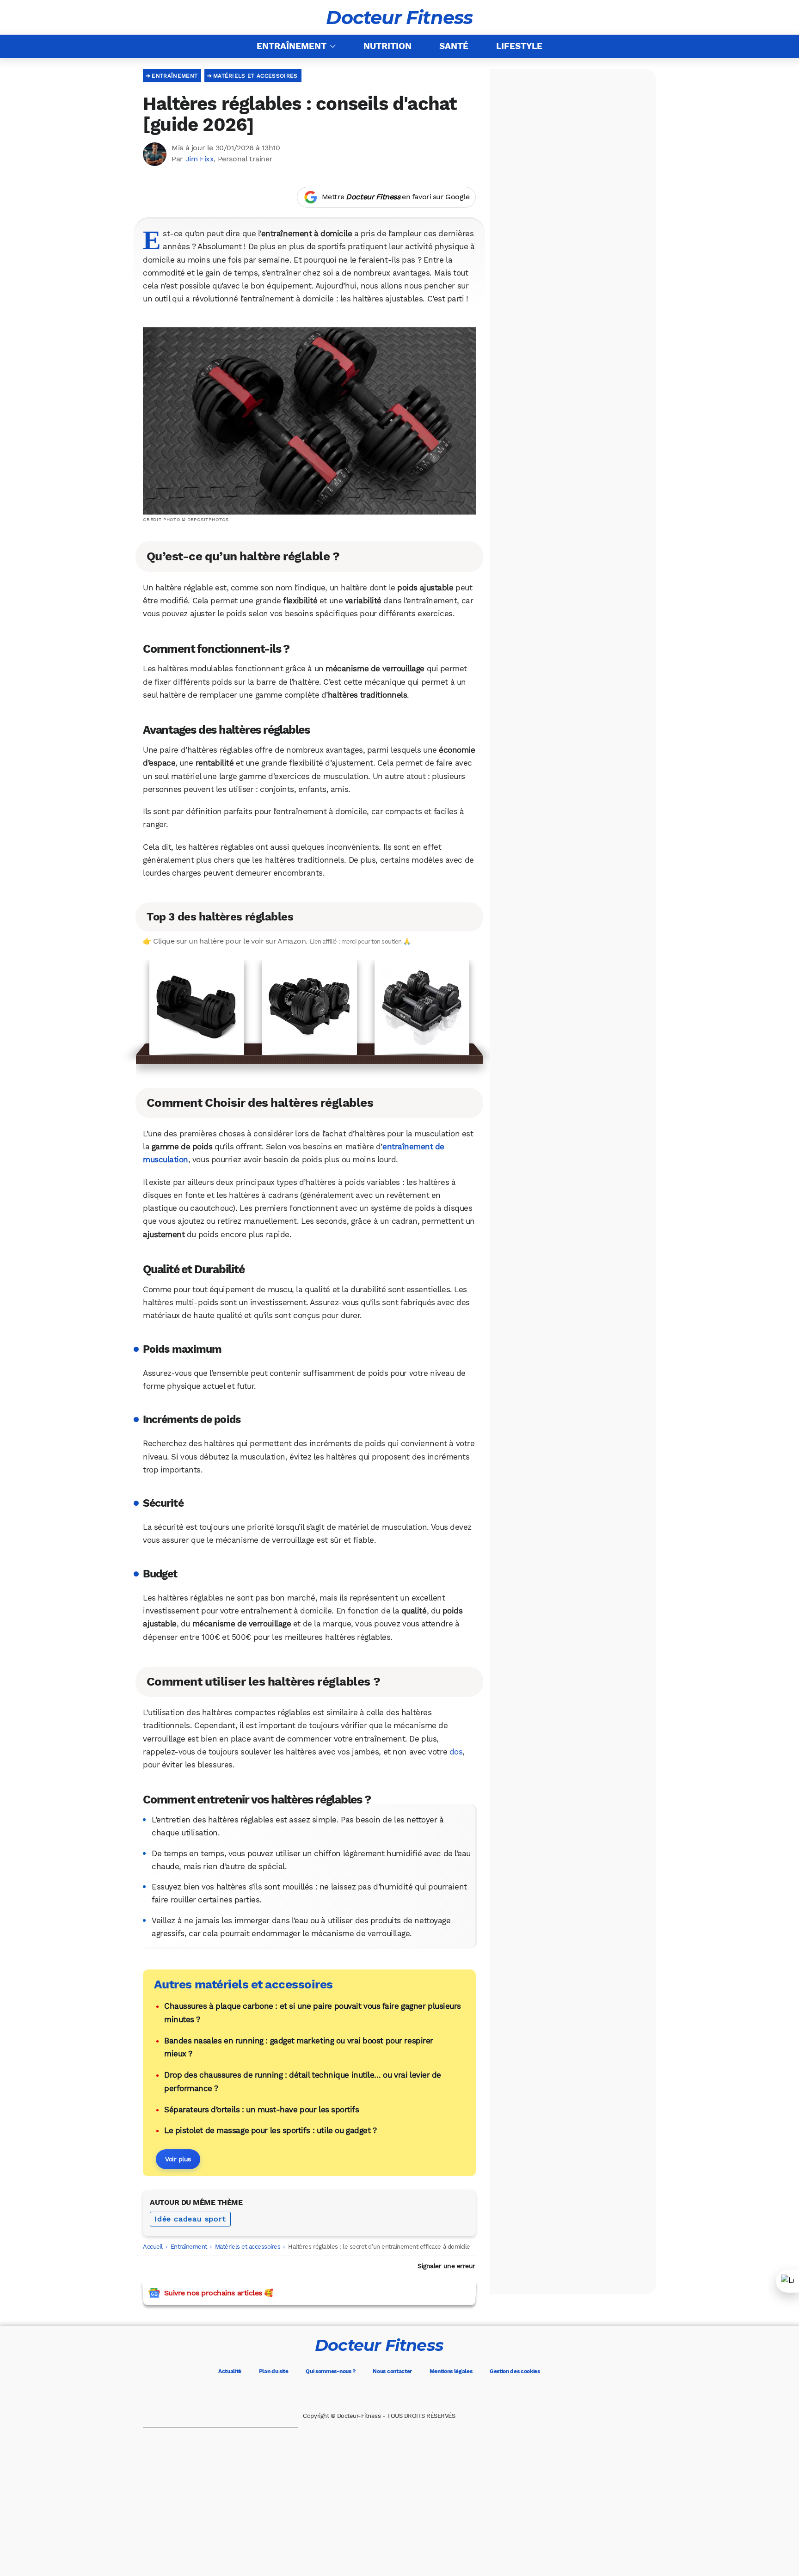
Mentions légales (451, 2371)
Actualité (230, 2371)
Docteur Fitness (399, 18)
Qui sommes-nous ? (331, 2371)
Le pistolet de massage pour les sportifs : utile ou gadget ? (270, 2130)
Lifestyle (519, 46)
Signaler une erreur (446, 2266)
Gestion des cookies (515, 2371)
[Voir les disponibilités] (309, 1008)
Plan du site (274, 2371)
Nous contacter (392, 2371)
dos (456, 1752)
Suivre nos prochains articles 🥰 (218, 2293)
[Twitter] (366, 2394)
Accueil (153, 2247)
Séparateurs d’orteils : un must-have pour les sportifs (261, 2110)
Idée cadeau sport (190, 2219)
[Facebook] (340, 2394)
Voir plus (178, 2159)
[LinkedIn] (418, 2394)
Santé (454, 46)
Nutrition (387, 46)
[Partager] (787, 2281)
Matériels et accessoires (255, 76)
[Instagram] (392, 2394)
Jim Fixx (200, 159)
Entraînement (292, 46)
